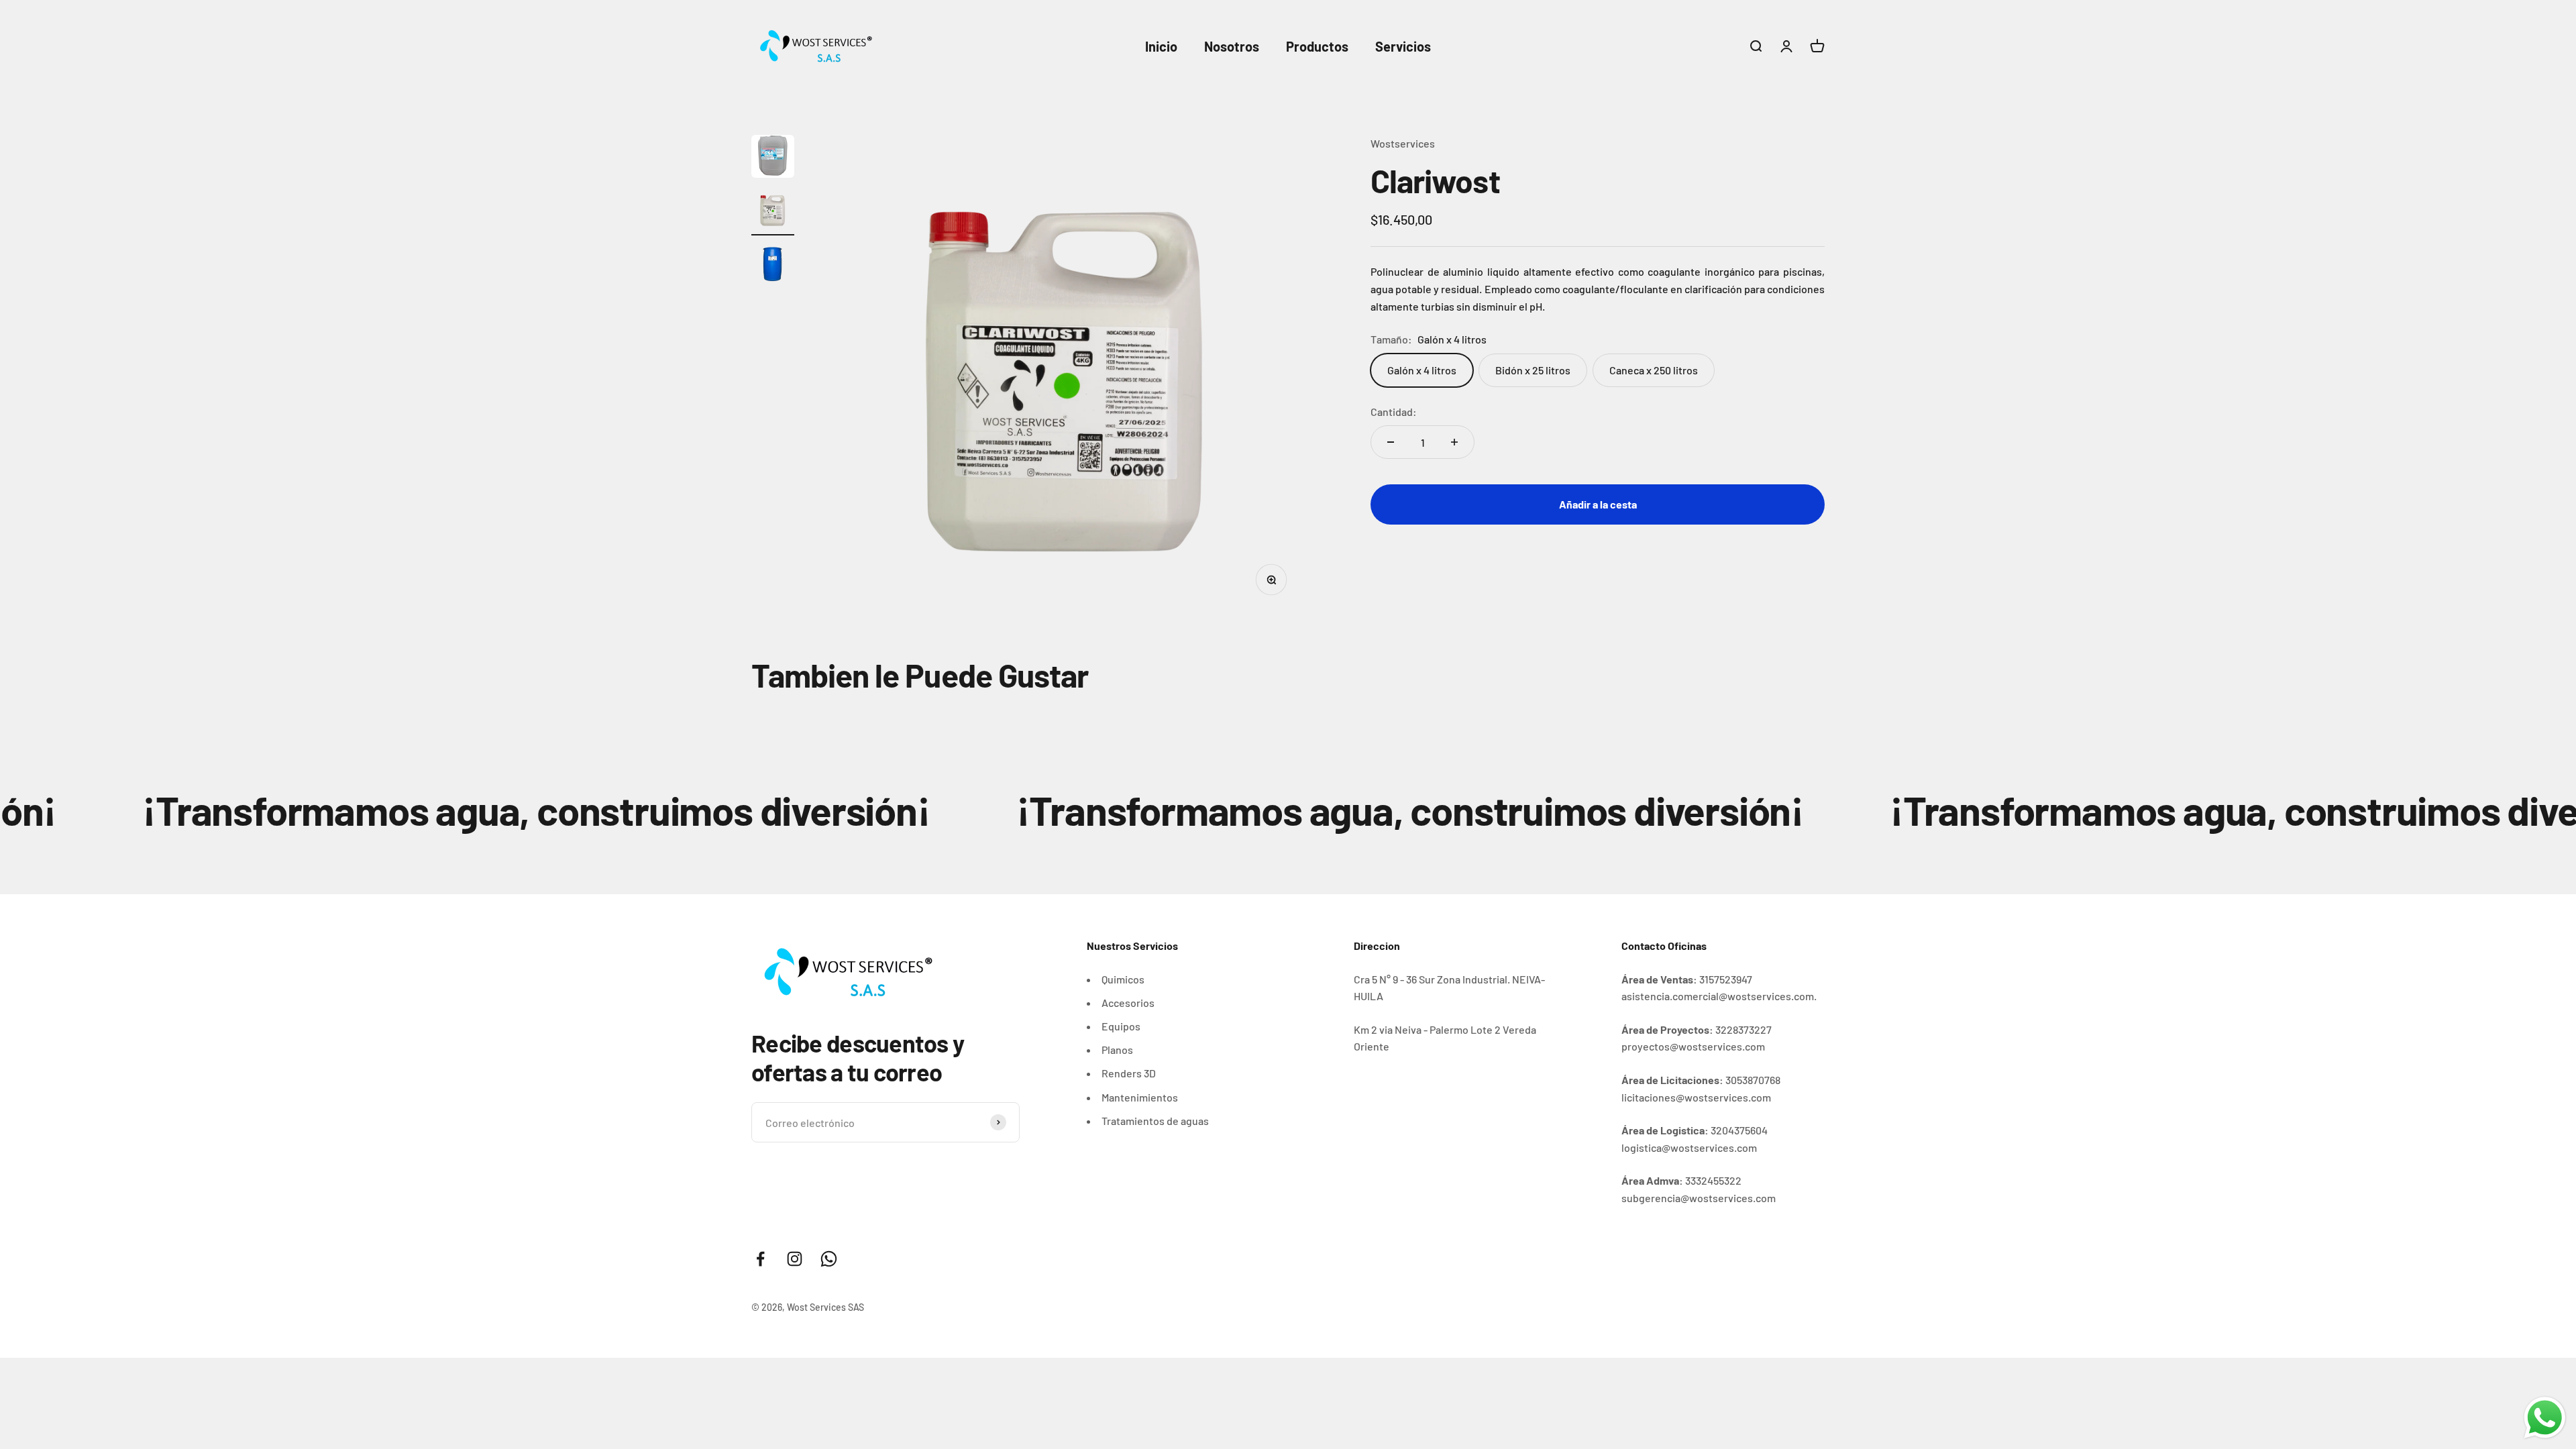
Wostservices (1403, 143)
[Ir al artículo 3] (773, 266)
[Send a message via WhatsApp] (2545, 1418)
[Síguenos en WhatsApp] (829, 1259)
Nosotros (1232, 46)
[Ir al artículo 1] (773, 158)
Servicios (1403, 46)
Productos (1317, 46)
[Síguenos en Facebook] (760, 1259)
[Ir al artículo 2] (773, 212)
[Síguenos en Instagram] (795, 1259)
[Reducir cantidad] (1391, 442)
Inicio (1161, 46)
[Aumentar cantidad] (1454, 442)
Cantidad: (1394, 412)
